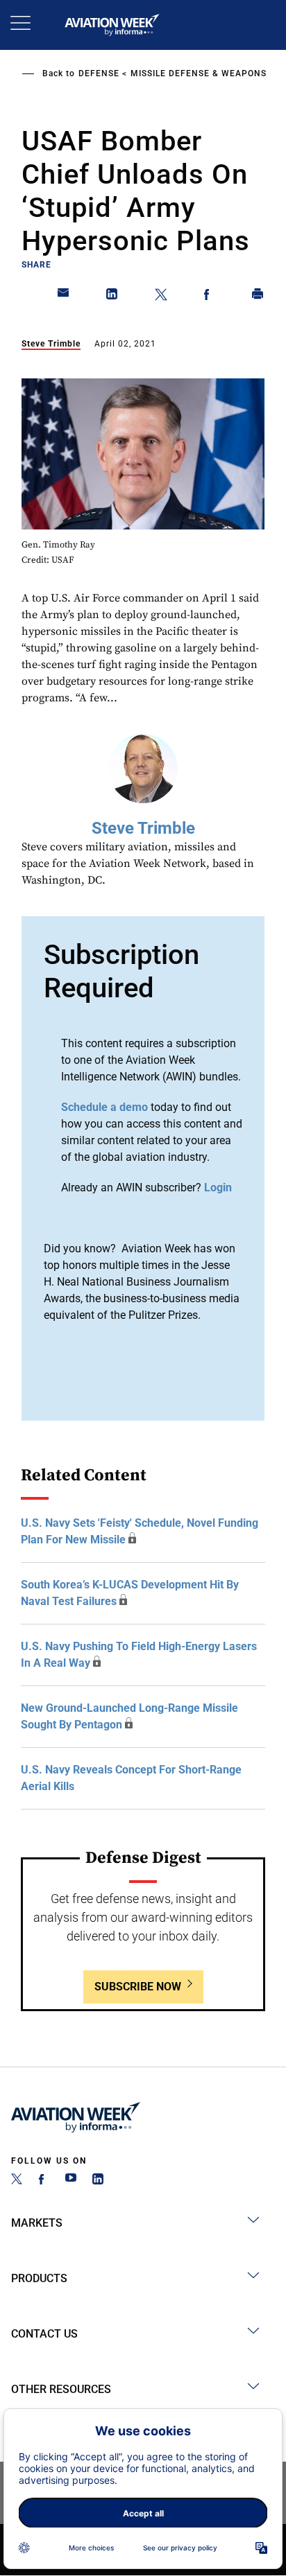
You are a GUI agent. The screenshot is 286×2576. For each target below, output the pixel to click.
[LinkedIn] (98, 2181)
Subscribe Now (138, 1987)
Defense (99, 73)
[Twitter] (17, 2181)
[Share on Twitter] (161, 297)
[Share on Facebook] (210, 297)
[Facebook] (44, 2181)
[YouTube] (71, 2181)
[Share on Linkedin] (112, 297)
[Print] (258, 297)
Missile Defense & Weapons (199, 73)
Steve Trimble (51, 344)
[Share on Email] (64, 297)
